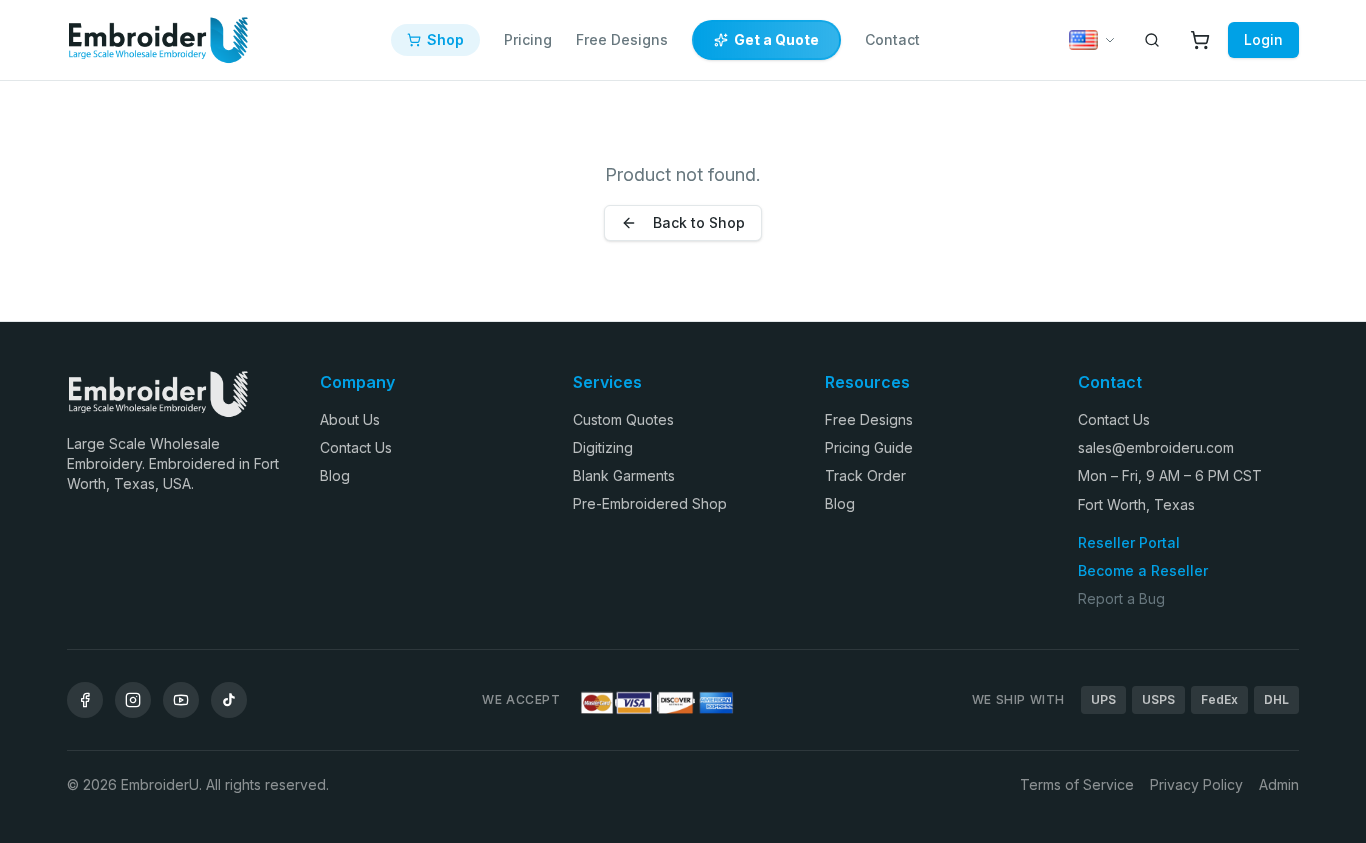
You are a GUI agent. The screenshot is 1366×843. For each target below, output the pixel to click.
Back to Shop (699, 222)
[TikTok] (229, 700)
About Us (350, 419)
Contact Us (356, 447)
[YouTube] (181, 700)
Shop (445, 39)
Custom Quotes (623, 419)
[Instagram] (133, 700)
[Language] (1092, 40)
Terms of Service (1077, 784)
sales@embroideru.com (1156, 447)
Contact (892, 39)
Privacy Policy (1196, 784)
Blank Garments (624, 475)
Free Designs (622, 39)
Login (1263, 39)
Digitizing (603, 447)
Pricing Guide (869, 447)
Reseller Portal (1129, 542)
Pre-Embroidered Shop (650, 503)
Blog (335, 475)
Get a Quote (776, 39)
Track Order (865, 475)
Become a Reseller (1143, 570)
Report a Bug (1121, 598)
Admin (1279, 784)
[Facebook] (85, 700)
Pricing (528, 39)
